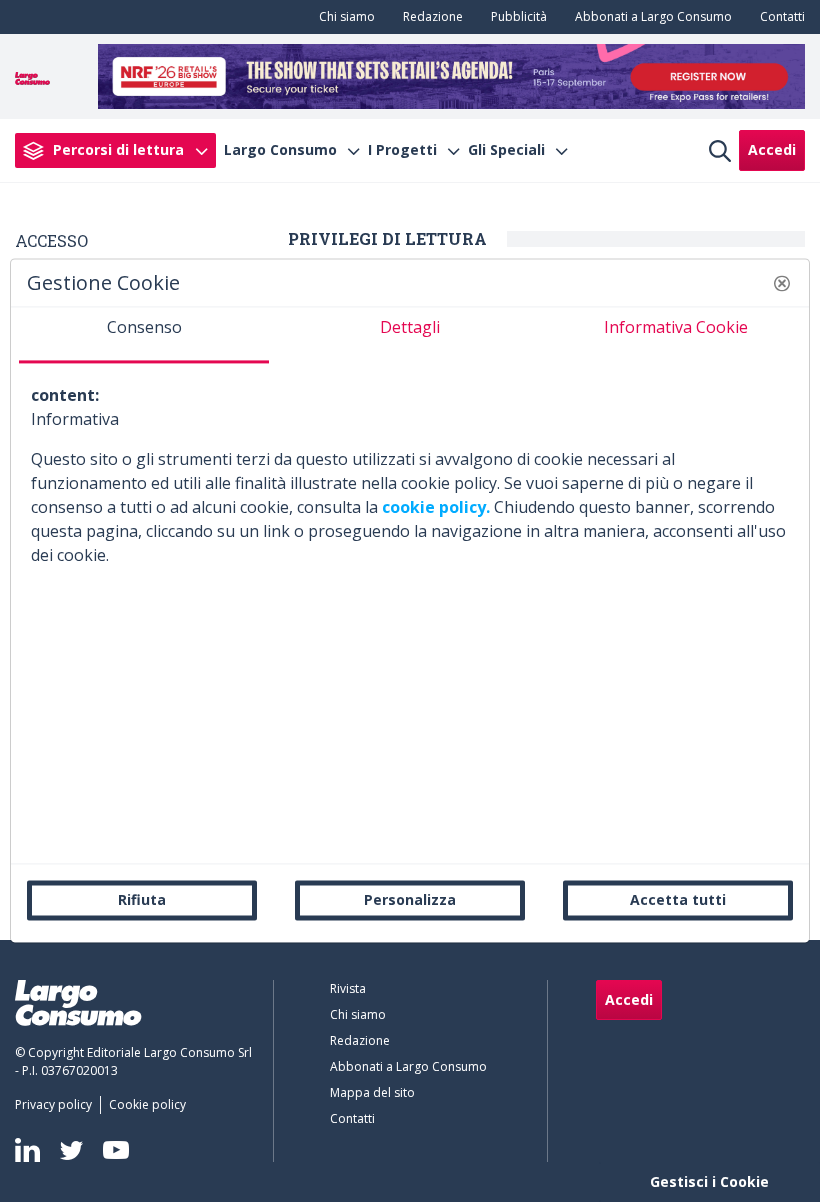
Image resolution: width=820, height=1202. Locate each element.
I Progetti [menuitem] (402, 150)
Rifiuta (142, 899)
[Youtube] (116, 1150)
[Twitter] (71, 1149)
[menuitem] (343, 17)
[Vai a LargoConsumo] (32, 76)
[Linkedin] (27, 1150)
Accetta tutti (678, 899)
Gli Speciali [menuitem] (506, 150)
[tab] (144, 335)
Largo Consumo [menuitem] (280, 150)
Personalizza (410, 899)
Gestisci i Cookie (709, 1181)
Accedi (772, 149)
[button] (782, 283)
